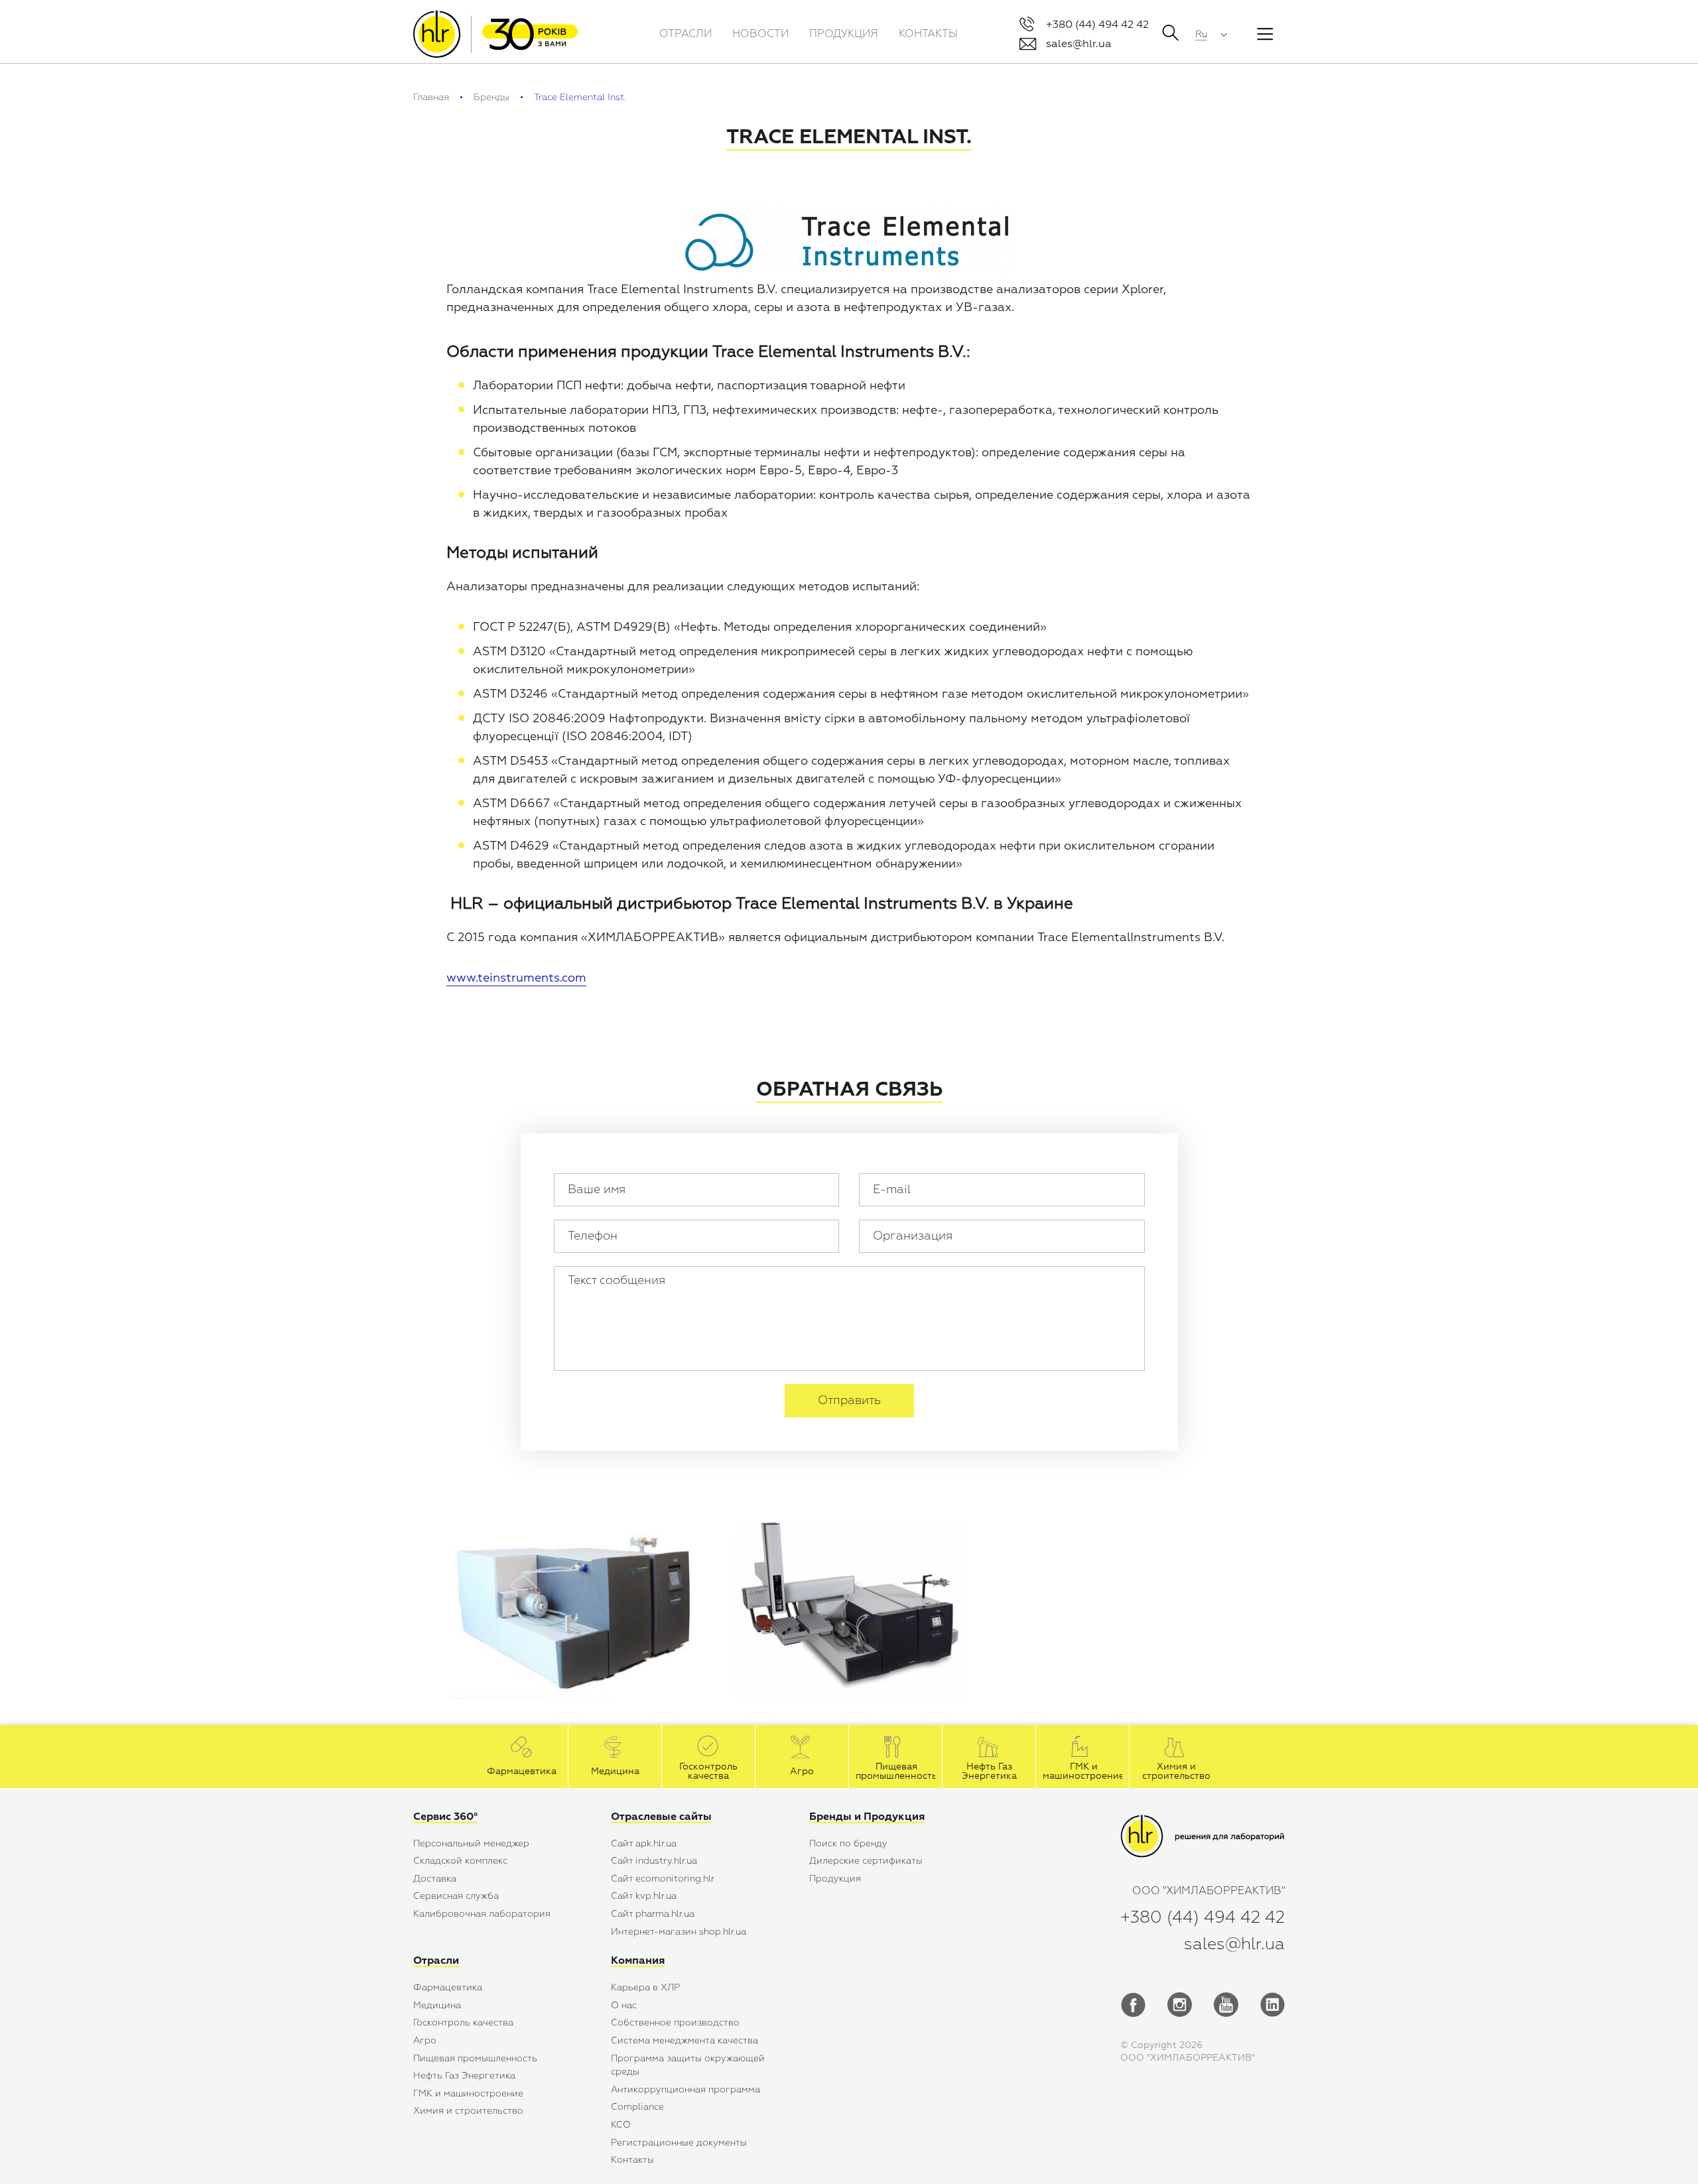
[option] (579, 1617)
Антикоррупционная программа (686, 2089)
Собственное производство (675, 2023)
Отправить (849, 1400)
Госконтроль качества (463, 2023)
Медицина (437, 2005)
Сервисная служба (456, 1896)
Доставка (435, 1879)
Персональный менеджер (471, 1843)
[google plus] (1180, 2009)
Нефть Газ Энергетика (464, 2076)
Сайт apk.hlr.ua (644, 1843)
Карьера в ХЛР (645, 1987)
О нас (624, 2005)
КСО (621, 2125)
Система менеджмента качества (685, 2040)
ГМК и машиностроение (468, 2093)
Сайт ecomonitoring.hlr (663, 1879)
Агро (425, 2040)
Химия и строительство (468, 2111)
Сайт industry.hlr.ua (654, 1861)
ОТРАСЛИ (686, 34)
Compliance (637, 2107)
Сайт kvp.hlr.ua (644, 1896)
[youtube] (1226, 2009)
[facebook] (1133, 2009)
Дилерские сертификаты (866, 1861)
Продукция (835, 1879)
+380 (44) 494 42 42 (1097, 25)
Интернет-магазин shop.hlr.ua (679, 1932)
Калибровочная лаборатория (482, 1914)
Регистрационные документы (679, 2143)
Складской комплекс (460, 1861)
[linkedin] (1273, 2009)
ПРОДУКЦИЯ (844, 34)
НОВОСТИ (760, 34)
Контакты (632, 2160)
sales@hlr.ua (1079, 44)
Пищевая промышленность (475, 2058)
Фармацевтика (448, 1987)
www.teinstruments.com (516, 978)
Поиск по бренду (848, 1843)
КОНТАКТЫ (928, 34)
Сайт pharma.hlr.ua (653, 1914)
